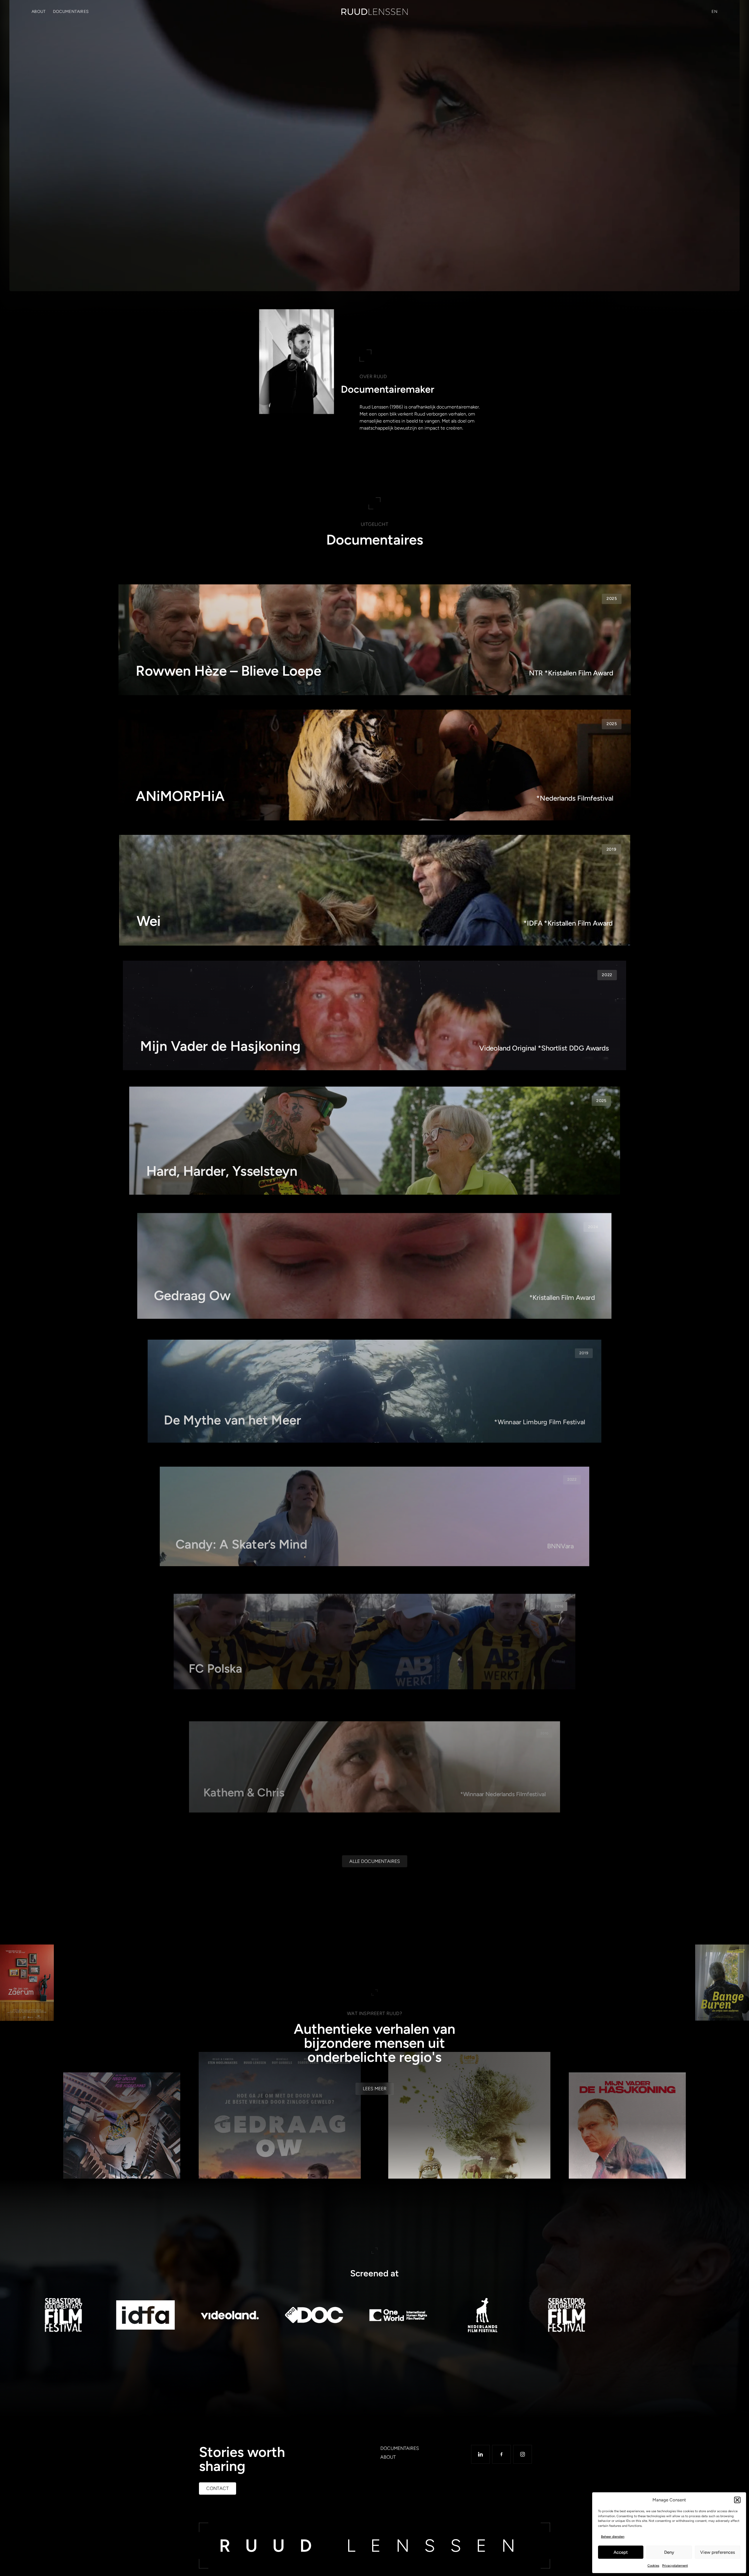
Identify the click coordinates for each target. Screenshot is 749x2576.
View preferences (718, 2552)
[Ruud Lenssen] (374, 12)
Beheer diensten (613, 2537)
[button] (737, 2500)
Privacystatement (675, 2566)
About (39, 12)
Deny (669, 2552)
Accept (621, 2552)
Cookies (653, 2566)
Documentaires (71, 12)
